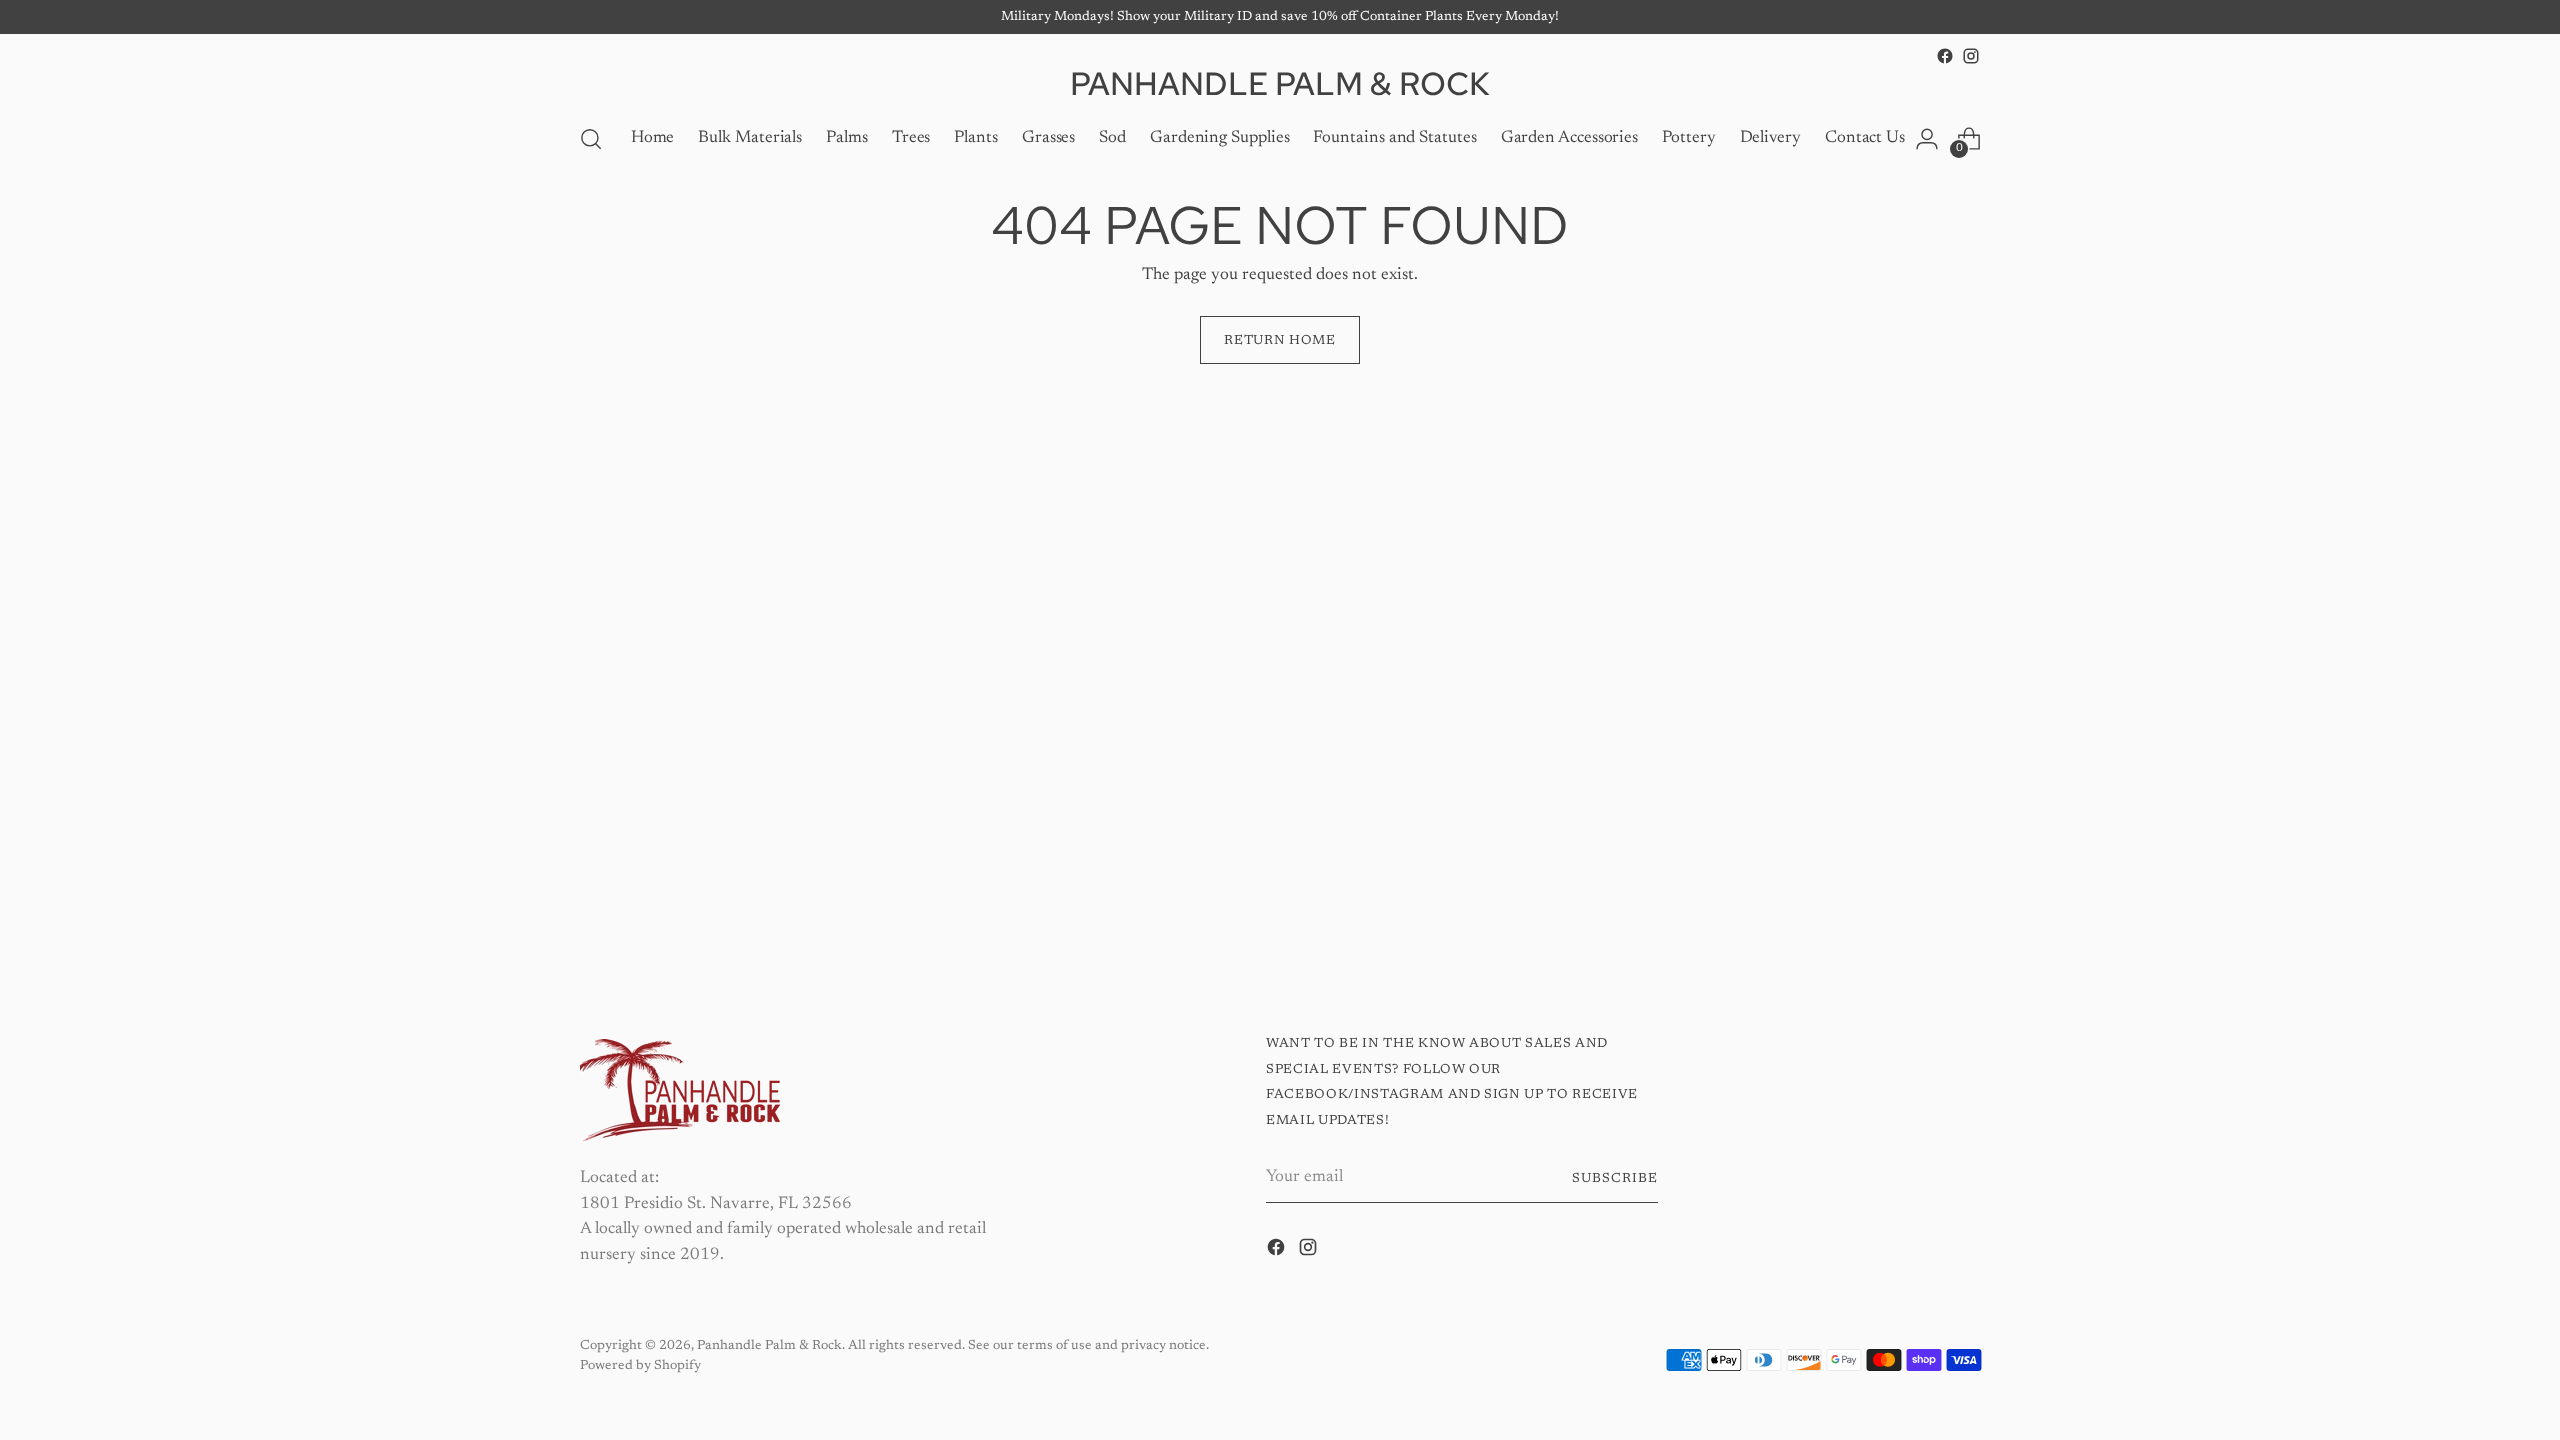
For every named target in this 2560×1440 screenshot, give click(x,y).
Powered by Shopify (640, 1365)
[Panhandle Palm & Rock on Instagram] (1971, 56)
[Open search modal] (591, 139)
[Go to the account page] (1927, 139)
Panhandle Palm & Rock (769, 1345)
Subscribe (1615, 1178)
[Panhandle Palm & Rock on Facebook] (1945, 56)
